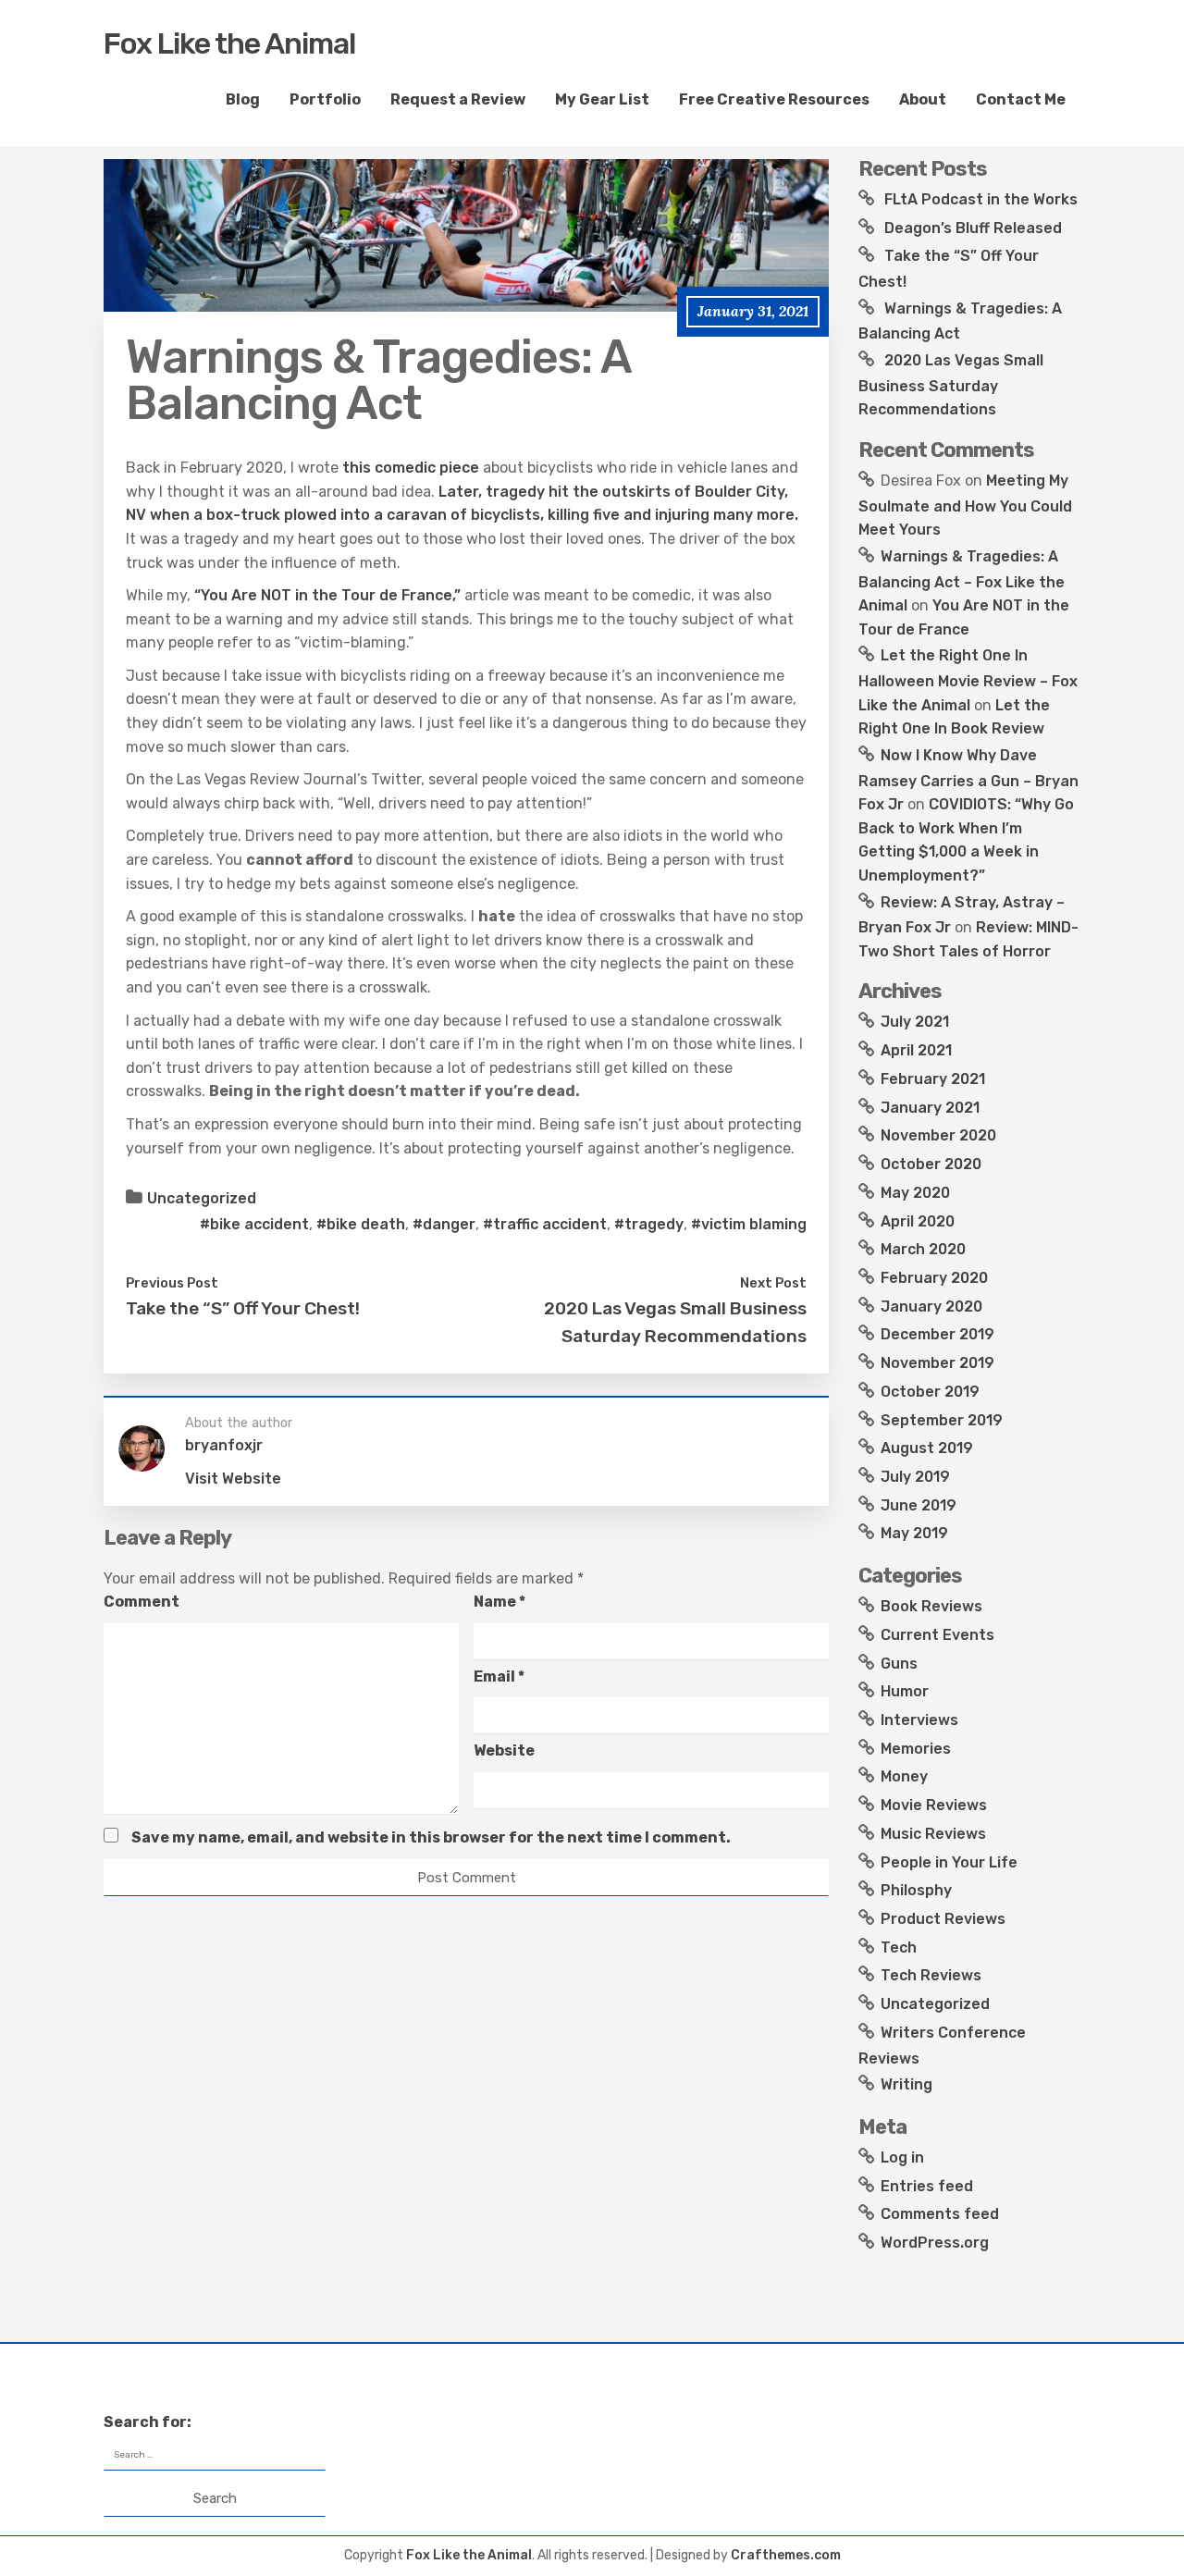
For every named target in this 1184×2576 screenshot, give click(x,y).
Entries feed (927, 2186)
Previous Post (172, 1283)
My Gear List (602, 99)
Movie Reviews (934, 1805)
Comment (142, 1602)
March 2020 (923, 1249)
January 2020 (931, 1306)
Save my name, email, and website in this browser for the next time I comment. (431, 1837)
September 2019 (942, 1420)
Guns (899, 1664)
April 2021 (916, 1050)
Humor (905, 1691)
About (923, 99)
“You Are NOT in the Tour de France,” (327, 595)
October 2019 (930, 1392)
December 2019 (937, 1334)
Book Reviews (931, 1606)
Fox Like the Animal (229, 43)
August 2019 (927, 1448)
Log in (902, 2157)
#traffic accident (545, 1224)
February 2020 (934, 1278)
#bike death (361, 1224)
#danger (444, 1224)
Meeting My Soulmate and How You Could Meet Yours (965, 505)
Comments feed (940, 2214)
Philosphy (916, 1890)
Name (499, 1602)
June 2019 (919, 1505)
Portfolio (325, 99)
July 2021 (915, 1022)
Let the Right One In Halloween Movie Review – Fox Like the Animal (968, 680)
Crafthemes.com (786, 2555)
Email (499, 1676)
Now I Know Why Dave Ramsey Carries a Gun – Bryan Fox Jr (968, 780)
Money (904, 1776)
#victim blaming (749, 1224)
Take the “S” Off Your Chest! (243, 1308)
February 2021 (933, 1079)
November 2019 (937, 1363)
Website (504, 1750)
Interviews (919, 1720)
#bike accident (254, 1224)
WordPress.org (935, 2243)
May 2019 (914, 1533)
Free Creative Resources (774, 99)
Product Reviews (943, 1919)
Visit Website (233, 1479)
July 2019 (915, 1477)
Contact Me (1021, 99)
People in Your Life (949, 1862)
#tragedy (649, 1224)
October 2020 (931, 1164)
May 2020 (915, 1193)
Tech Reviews (931, 1975)
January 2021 (930, 1108)
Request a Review (458, 99)
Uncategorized (202, 1198)
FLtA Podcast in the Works (981, 199)
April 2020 (918, 1221)
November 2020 (938, 1135)
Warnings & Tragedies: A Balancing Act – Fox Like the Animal (962, 581)
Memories (916, 1749)
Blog (243, 99)
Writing (906, 2084)
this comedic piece (411, 468)
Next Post (773, 1283)
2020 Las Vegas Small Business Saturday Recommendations (951, 385)
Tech (899, 1947)
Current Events (937, 1635)
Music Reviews (933, 1834)
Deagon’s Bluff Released (973, 228)
